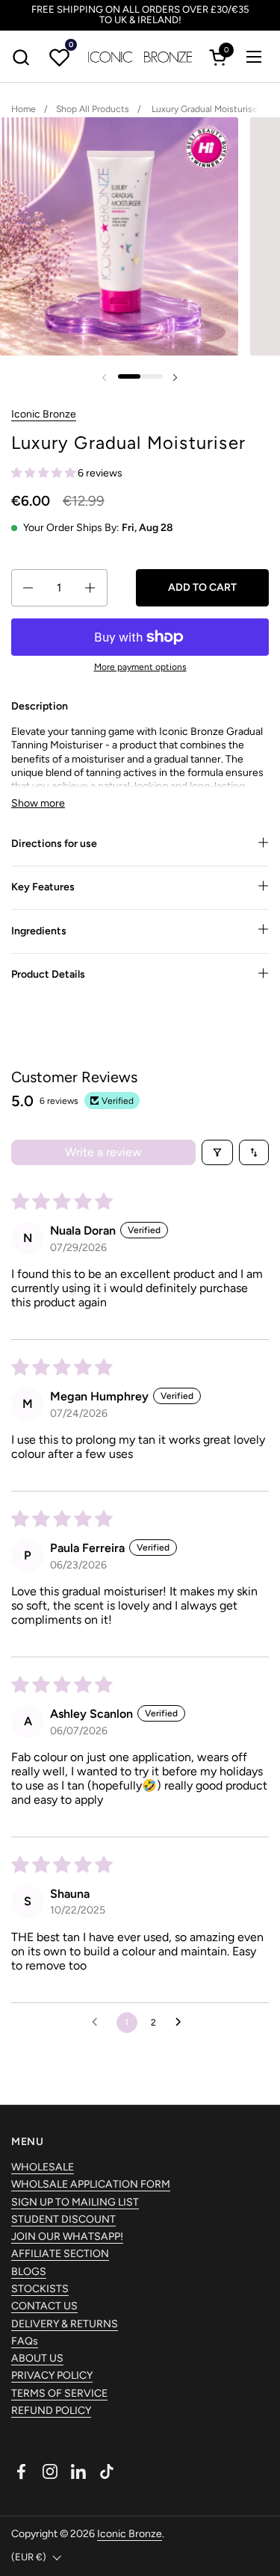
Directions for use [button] (54, 844)
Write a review (103, 1152)
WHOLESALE (43, 2167)
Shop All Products (93, 109)
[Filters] (217, 1152)
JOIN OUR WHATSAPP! (67, 2237)
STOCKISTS (40, 2289)
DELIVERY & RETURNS (65, 2324)
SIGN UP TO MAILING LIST (75, 2202)
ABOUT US (37, 2358)
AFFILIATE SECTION (60, 2254)
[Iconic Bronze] (140, 57)
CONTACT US (44, 2306)
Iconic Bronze (44, 414)
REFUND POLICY (51, 2411)
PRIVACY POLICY (52, 2375)
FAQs (25, 2341)
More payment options (140, 667)
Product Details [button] (48, 974)
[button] (21, 57)
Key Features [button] (43, 887)
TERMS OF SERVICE (59, 2393)
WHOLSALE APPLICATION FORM (91, 2184)
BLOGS (29, 2272)
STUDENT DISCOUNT (63, 2219)
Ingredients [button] (39, 931)
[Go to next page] (182, 2023)
